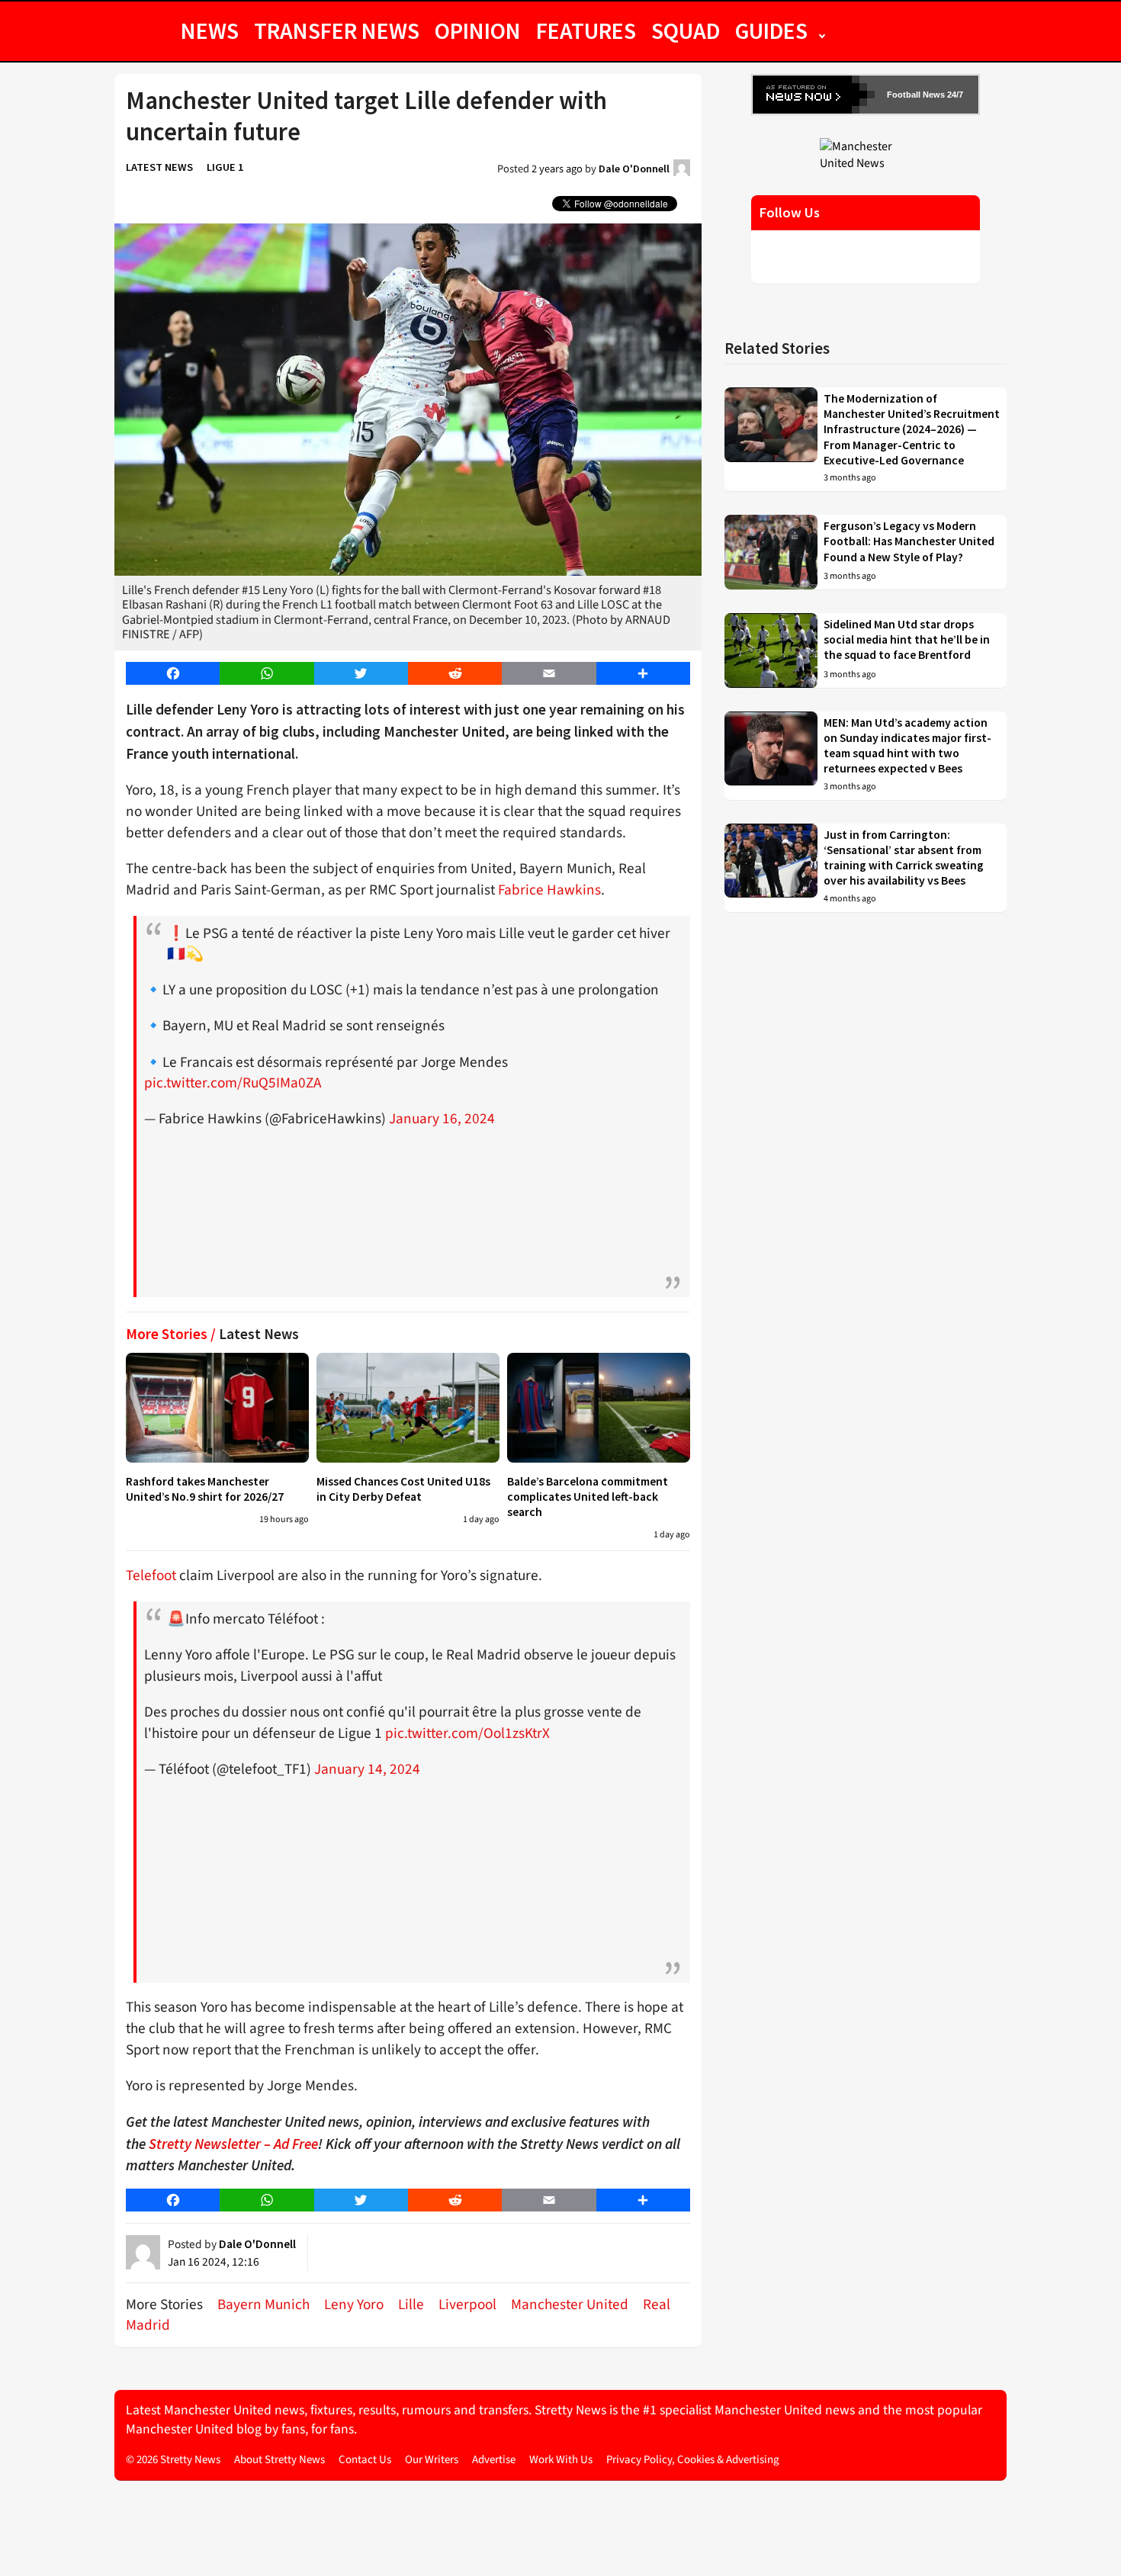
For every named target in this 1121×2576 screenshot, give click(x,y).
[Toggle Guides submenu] (822, 31)
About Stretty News (279, 2460)
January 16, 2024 (442, 1119)
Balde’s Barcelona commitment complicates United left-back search (588, 1497)
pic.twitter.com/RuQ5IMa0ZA (233, 1083)
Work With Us (561, 2460)
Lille (411, 2305)
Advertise (494, 2460)
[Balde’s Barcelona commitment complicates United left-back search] (599, 1408)
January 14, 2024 (367, 1769)
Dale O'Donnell (634, 169)
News (210, 31)
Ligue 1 (225, 167)
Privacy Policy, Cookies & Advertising (693, 2460)
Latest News (159, 167)
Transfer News (337, 31)
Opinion (478, 31)
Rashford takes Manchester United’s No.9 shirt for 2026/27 (205, 1489)
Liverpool (467, 2305)
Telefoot (151, 1575)
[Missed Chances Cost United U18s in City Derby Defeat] (408, 1408)
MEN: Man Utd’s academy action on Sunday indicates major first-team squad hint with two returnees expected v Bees (907, 746)
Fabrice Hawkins (549, 890)
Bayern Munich (263, 2305)
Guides (771, 31)
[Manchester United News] (866, 154)
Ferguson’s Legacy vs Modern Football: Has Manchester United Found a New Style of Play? (909, 541)
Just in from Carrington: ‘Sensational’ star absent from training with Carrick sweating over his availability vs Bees (904, 858)
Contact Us (365, 2460)
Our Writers (432, 2460)
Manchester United (570, 2305)
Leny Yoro (354, 2305)
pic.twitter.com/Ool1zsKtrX (467, 1733)
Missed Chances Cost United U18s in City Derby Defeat (403, 1489)
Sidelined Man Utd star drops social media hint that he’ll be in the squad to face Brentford (907, 640)
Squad (686, 31)
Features (586, 31)
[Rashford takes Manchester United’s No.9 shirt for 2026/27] (217, 1408)
